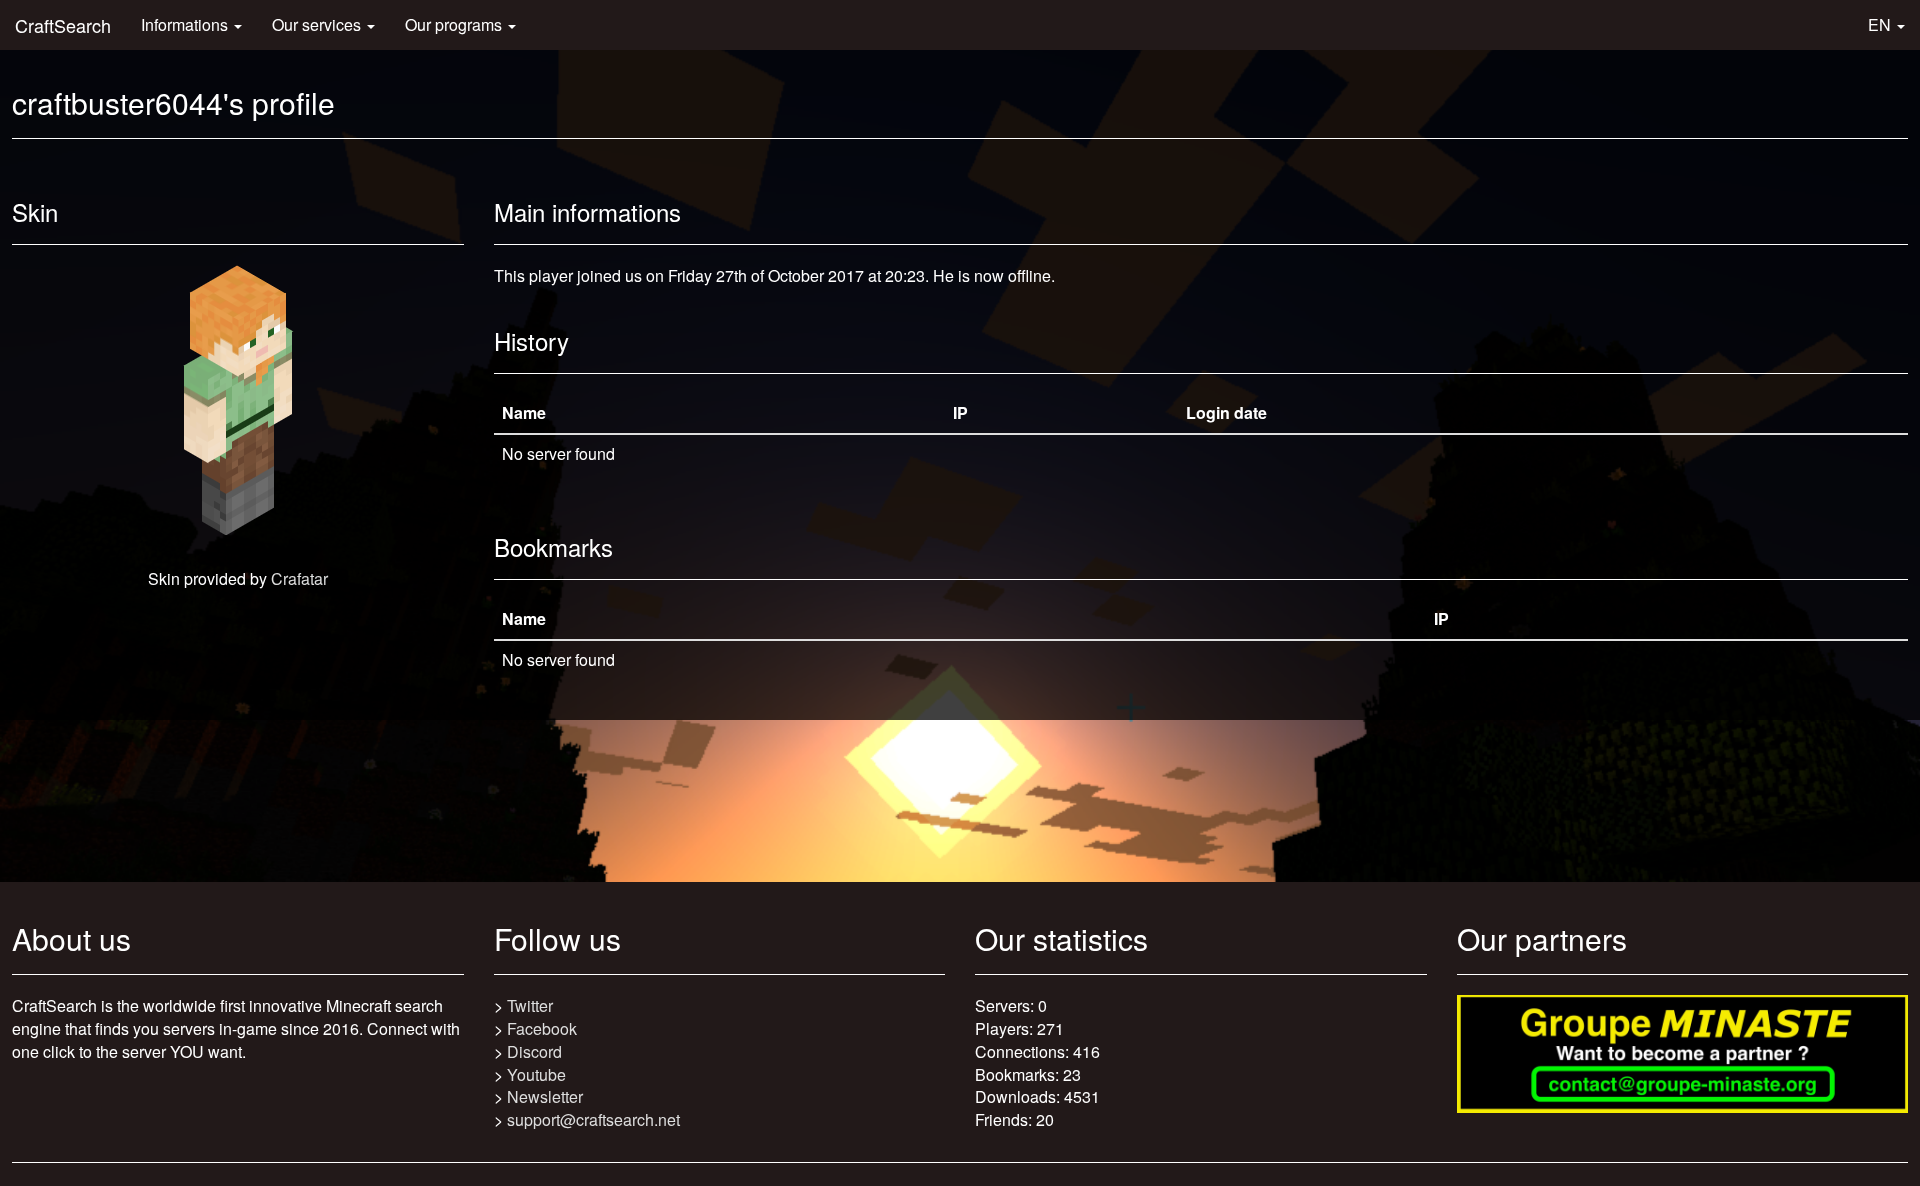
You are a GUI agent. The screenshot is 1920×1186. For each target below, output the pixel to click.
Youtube (536, 1074)
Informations (186, 24)
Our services (318, 24)
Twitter (530, 1005)
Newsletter (545, 1096)
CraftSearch (63, 25)
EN (1881, 24)
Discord (534, 1051)
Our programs (455, 24)
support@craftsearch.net (593, 1119)
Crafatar (299, 578)
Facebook (542, 1028)
